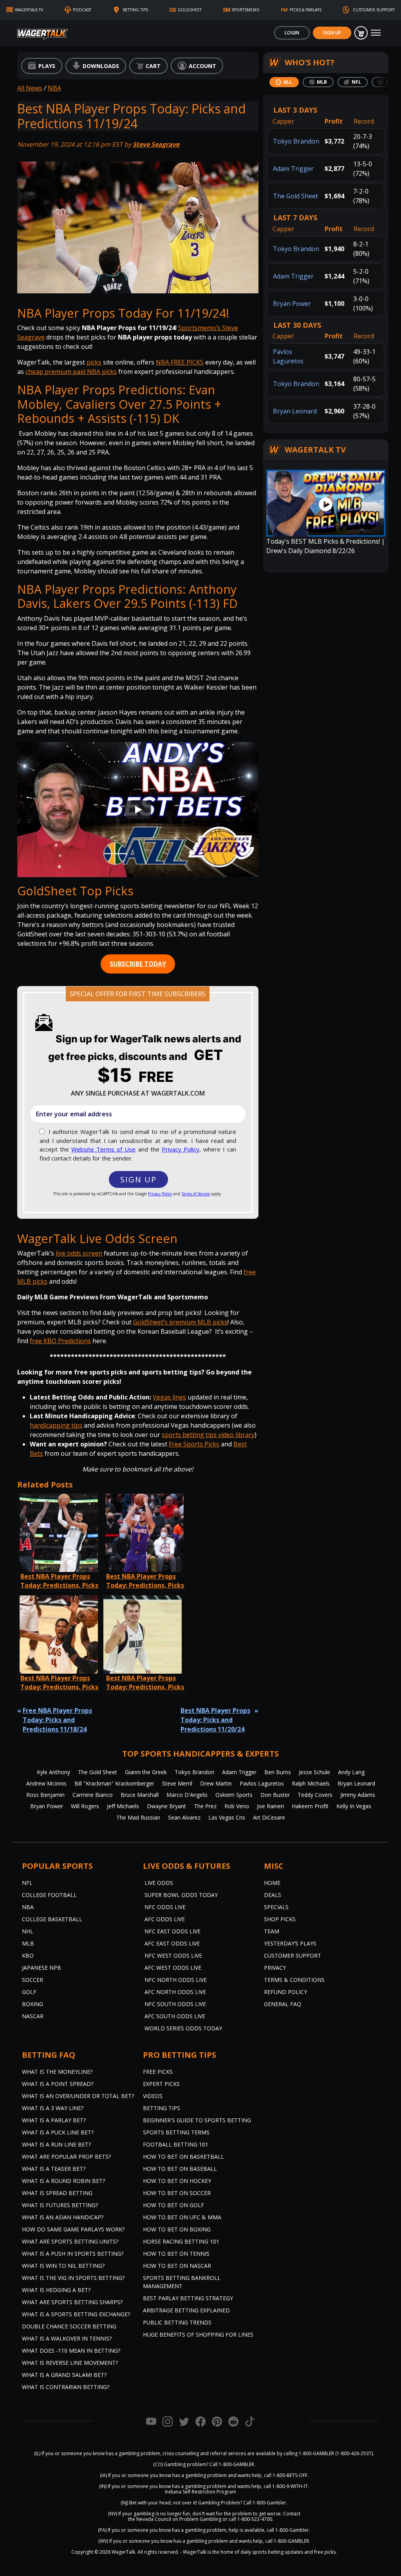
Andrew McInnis (46, 1783)
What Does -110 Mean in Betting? (71, 2351)
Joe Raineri (270, 1806)
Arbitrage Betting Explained (186, 2310)
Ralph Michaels (311, 1783)
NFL (27, 1883)
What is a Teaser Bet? (54, 2169)
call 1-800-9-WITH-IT (286, 2486)
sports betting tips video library (208, 1435)
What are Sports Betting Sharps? (72, 2302)
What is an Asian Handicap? (63, 2217)
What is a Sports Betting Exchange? (76, 2314)
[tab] (284, 82)
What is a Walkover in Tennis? (67, 2338)
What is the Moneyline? (57, 2072)
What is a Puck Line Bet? (58, 2132)
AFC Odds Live (165, 1919)
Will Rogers (85, 1806)
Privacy (275, 1968)
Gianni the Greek (146, 1772)
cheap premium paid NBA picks (71, 372)
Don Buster (275, 1795)
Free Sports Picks (194, 1444)
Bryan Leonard (295, 411)
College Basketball (52, 1919)
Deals (273, 1895)
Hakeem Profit (310, 1806)
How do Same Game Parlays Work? (73, 2229)
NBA (54, 88)
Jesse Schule (314, 1772)
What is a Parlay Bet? (54, 2120)
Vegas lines (169, 1397)
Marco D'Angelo (187, 1795)
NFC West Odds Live (173, 1955)
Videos (153, 2096)
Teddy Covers (315, 1795)
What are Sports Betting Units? (70, 2241)
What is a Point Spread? (58, 2084)
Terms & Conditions (294, 1980)
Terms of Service (196, 1194)
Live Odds (159, 1883)
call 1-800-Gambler (288, 2530)
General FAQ (283, 2004)
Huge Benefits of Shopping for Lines (198, 2334)
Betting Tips (162, 2108)
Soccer (33, 1980)
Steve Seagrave (156, 144)
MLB (28, 1943)
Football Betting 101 (176, 2144)
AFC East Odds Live (172, 1943)
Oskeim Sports (234, 1795)
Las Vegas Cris (227, 1817)
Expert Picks (161, 2084)
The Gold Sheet (295, 196)
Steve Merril (177, 1783)
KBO (28, 1955)
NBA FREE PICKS (180, 362)
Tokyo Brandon (296, 141)
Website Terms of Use (103, 1149)
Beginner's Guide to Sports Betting (197, 2120)
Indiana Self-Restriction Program (200, 2492)
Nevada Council (154, 2519)
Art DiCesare (269, 1817)
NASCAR (33, 2016)
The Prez (205, 1806)
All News (30, 88)
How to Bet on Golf (173, 2205)
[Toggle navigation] (376, 33)
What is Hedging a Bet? (56, 2290)
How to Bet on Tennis (176, 2254)
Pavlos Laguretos (262, 1783)
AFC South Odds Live (175, 2016)
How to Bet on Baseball (180, 2169)
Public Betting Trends (177, 2322)
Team (272, 1931)
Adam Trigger (293, 169)
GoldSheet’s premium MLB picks (180, 1322)
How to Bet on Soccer (177, 2193)
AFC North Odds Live (175, 1992)
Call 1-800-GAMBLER (232, 2464)
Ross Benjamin (45, 1795)
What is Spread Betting (57, 2193)
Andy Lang (351, 1772)
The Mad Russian (138, 1817)
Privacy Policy (181, 1149)
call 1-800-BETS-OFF (286, 2475)
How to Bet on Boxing (177, 2229)
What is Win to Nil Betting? (63, 2266)
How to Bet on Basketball (183, 2157)
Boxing (33, 2004)
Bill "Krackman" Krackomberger (114, 1783)
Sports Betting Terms (176, 2132)
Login (292, 33)
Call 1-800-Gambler (265, 2503)
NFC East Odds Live (173, 1931)
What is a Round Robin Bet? (63, 2181)
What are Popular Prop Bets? (66, 2157)
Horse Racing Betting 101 (181, 2241)
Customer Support (293, 1955)
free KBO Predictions (60, 1341)
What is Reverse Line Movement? (70, 2363)
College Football (49, 1895)
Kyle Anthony (53, 1772)
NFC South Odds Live (175, 2004)
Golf (29, 1992)
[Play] (138, 810)
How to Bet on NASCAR (177, 2266)
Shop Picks (280, 1919)
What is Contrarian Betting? (66, 2387)
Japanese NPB (42, 1968)
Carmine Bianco (93, 1795)
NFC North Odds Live (176, 1980)
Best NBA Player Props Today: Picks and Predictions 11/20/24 (215, 1720)
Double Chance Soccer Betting (69, 2326)
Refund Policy (285, 1992)
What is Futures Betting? (60, 2205)
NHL (28, 1931)
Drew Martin (216, 1783)
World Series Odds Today (183, 2028)
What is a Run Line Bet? (56, 2144)
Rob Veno (237, 1806)
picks (94, 362)
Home (272, 1883)
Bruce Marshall (140, 1795)
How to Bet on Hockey (177, 2181)
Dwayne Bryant (166, 1806)
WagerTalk (123, 2552)
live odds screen (79, 1253)
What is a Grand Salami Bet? (64, 2375)
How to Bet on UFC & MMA (182, 2217)
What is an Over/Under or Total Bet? (78, 2096)
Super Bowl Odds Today (181, 1895)
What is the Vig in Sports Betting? (73, 2278)
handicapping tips (56, 1425)
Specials (276, 1907)
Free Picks (158, 2072)
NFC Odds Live (165, 1907)
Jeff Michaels (123, 1806)
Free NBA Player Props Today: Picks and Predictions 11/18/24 (57, 1720)
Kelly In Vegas (354, 1806)
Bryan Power (292, 304)
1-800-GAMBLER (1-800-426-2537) (336, 2453)
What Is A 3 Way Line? (53, 2108)
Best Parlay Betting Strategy (188, 2298)
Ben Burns (278, 1772)
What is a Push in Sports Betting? (73, 2254)
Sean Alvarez (184, 1817)
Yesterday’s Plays (290, 1943)
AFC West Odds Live (173, 1968)
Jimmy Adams (358, 1795)
